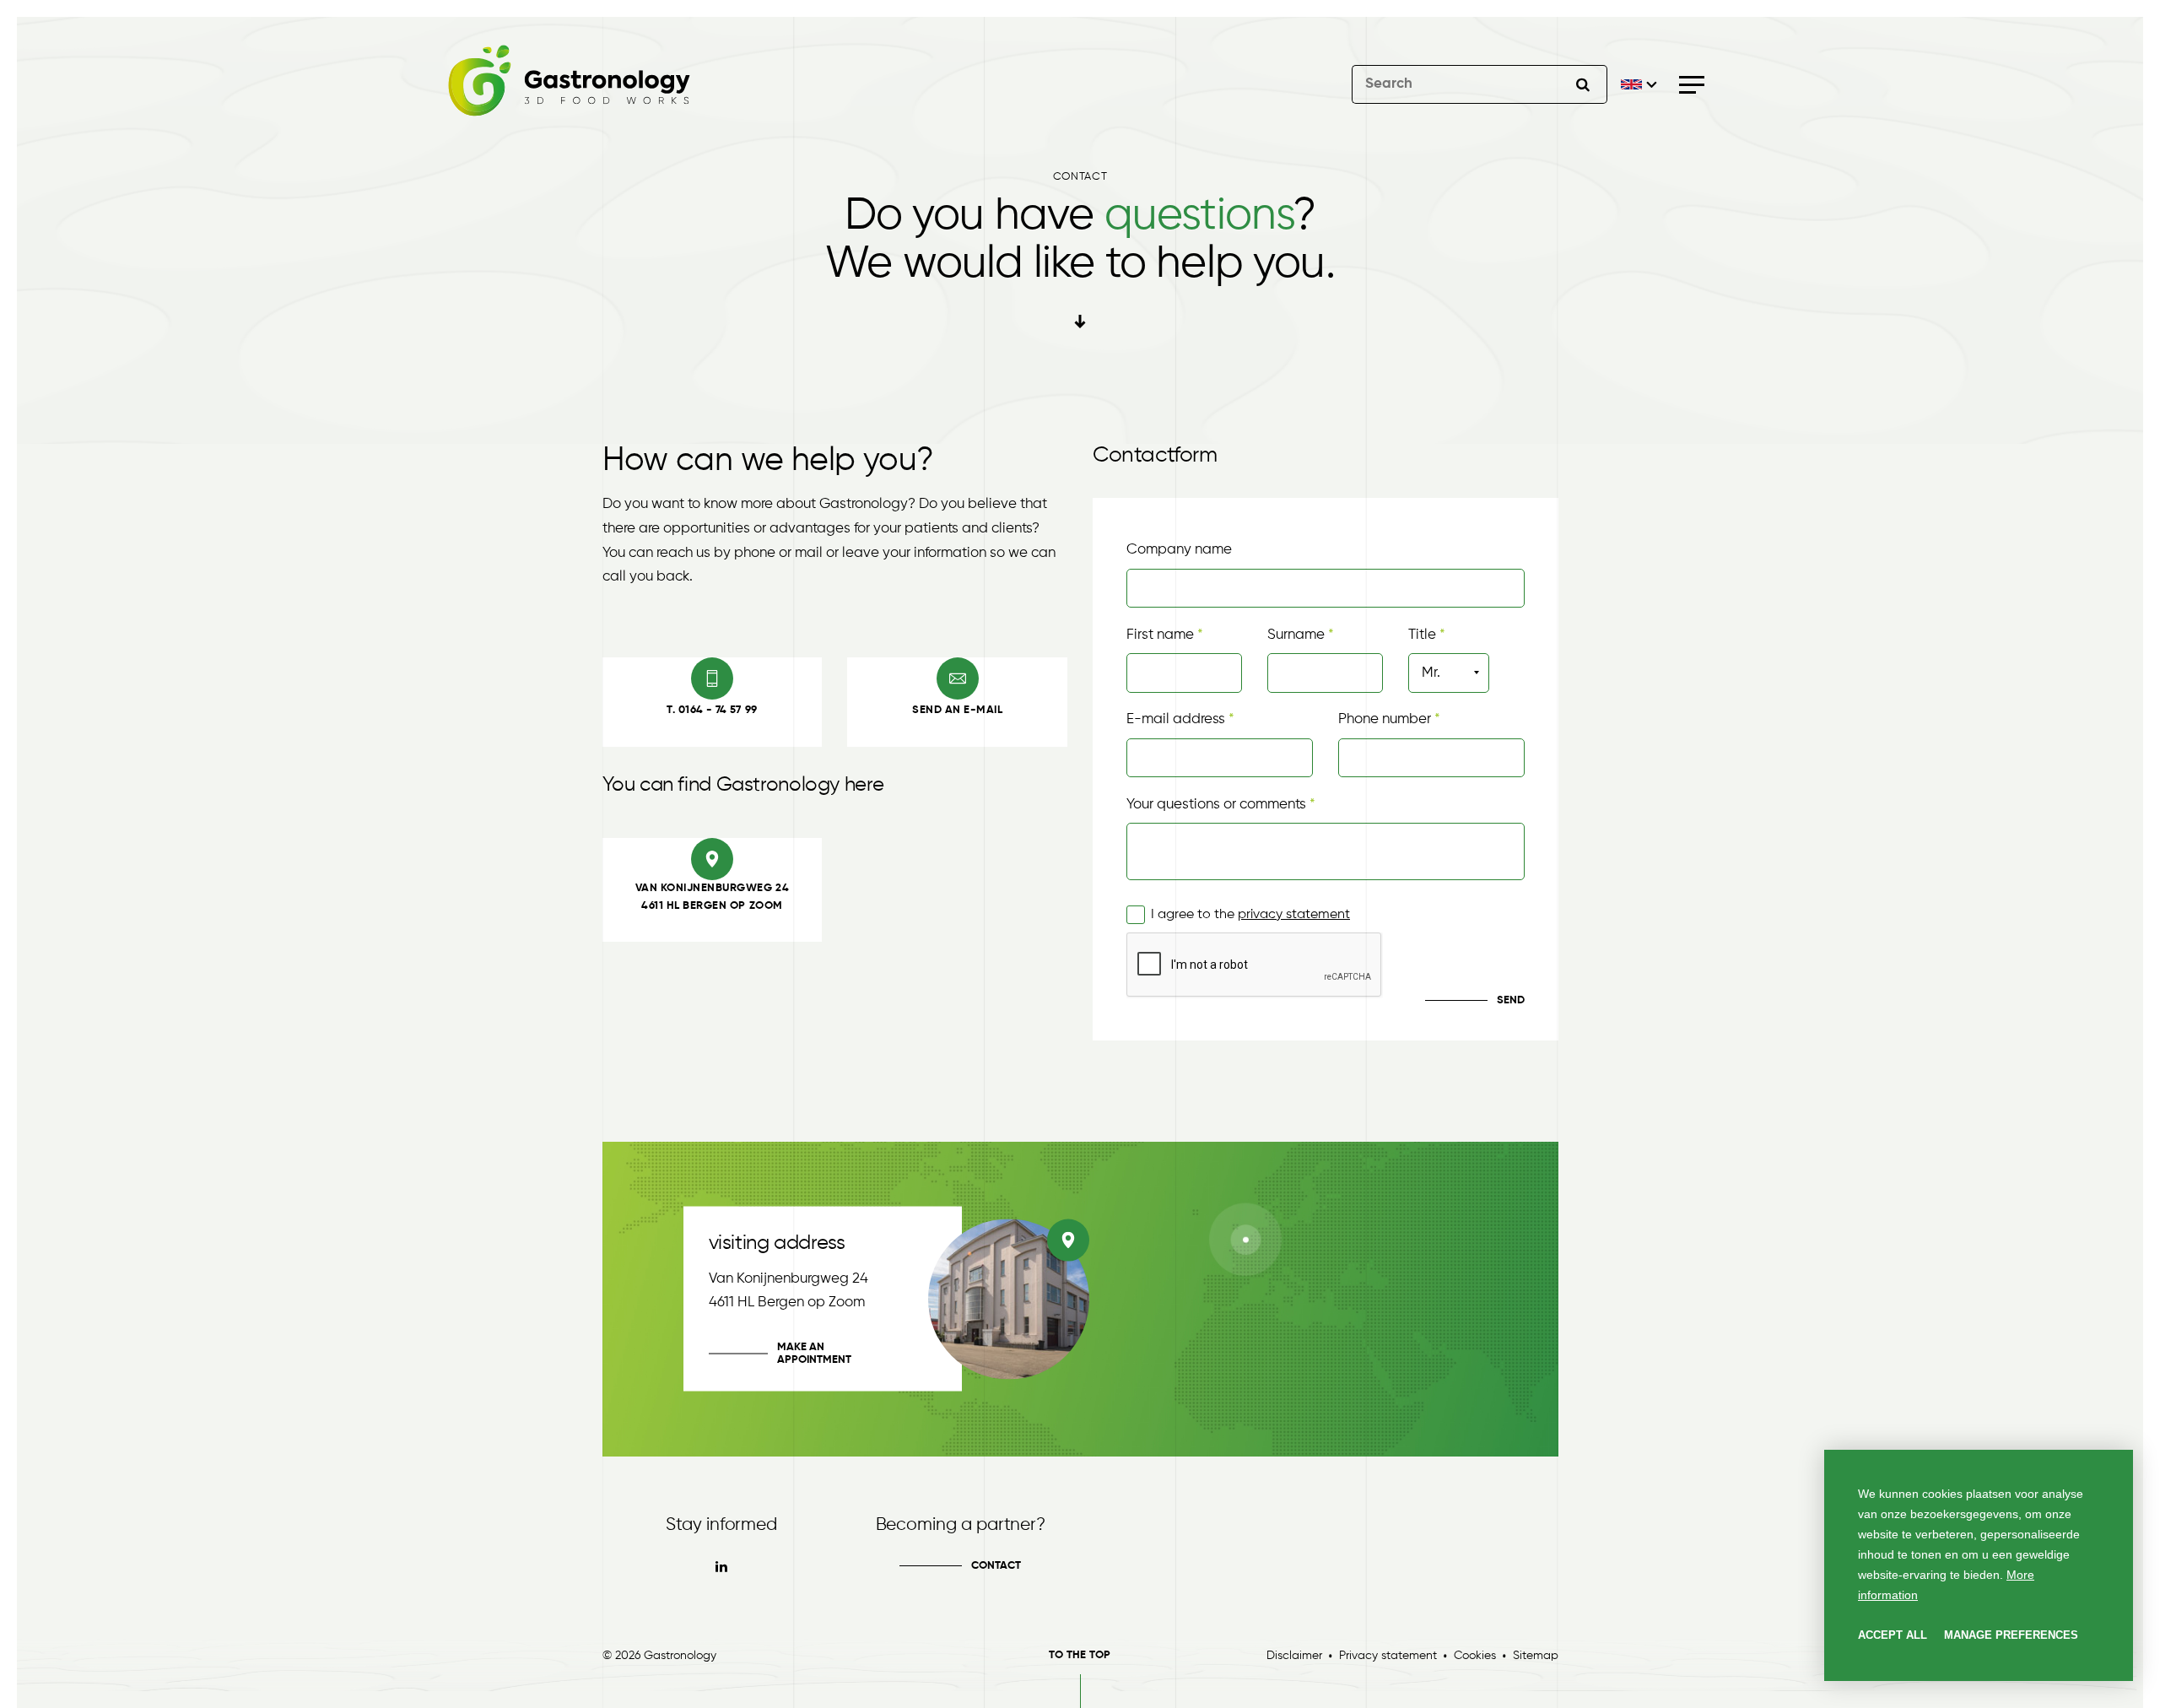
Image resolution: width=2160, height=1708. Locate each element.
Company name (1179, 550)
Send (1511, 1000)
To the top (1080, 1655)
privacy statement (1294, 915)
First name (1160, 635)
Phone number (1386, 719)
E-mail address (1176, 719)
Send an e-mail (957, 710)
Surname (1296, 635)
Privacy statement (1388, 1656)
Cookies (1475, 1656)
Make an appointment (814, 1354)
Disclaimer (1294, 1656)
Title (1422, 635)
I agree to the (1250, 915)
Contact (996, 1566)
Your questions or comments (1216, 805)
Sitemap (1536, 1656)
